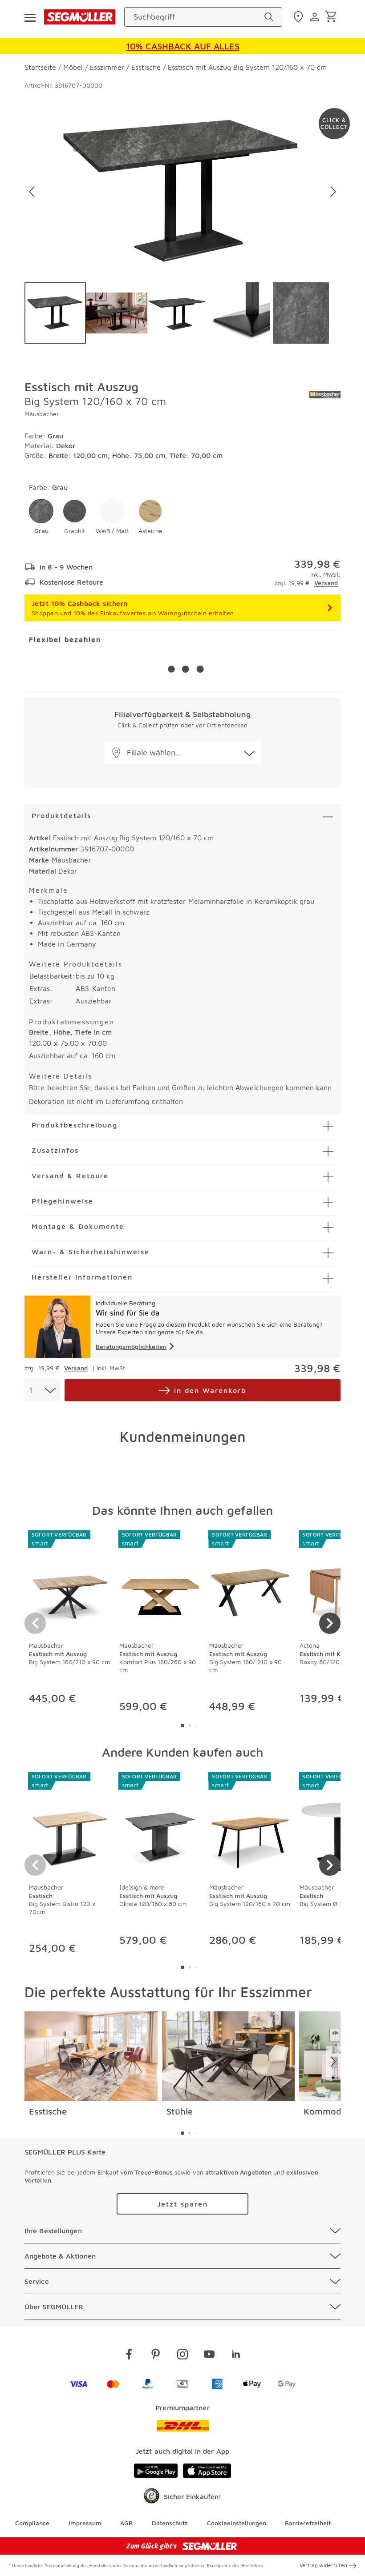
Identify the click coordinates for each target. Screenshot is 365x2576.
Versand (326, 583)
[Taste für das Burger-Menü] (30, 17)
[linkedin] (236, 2356)
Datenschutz (170, 2523)
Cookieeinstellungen (237, 2523)
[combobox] (42, 1390)
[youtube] (209, 2356)
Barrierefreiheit (308, 2523)
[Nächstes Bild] (333, 192)
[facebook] (129, 2356)
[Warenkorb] (332, 17)
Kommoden (328, 2111)
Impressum (85, 2523)
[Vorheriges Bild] (32, 192)
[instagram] (182, 2356)
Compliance (32, 2523)
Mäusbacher (42, 414)
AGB (126, 2523)
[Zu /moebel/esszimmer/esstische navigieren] (91, 2056)
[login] (316, 17)
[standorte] (299, 17)
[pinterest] (156, 2356)
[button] (41, 517)
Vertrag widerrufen (323, 2565)
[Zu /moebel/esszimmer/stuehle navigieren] (229, 2056)
